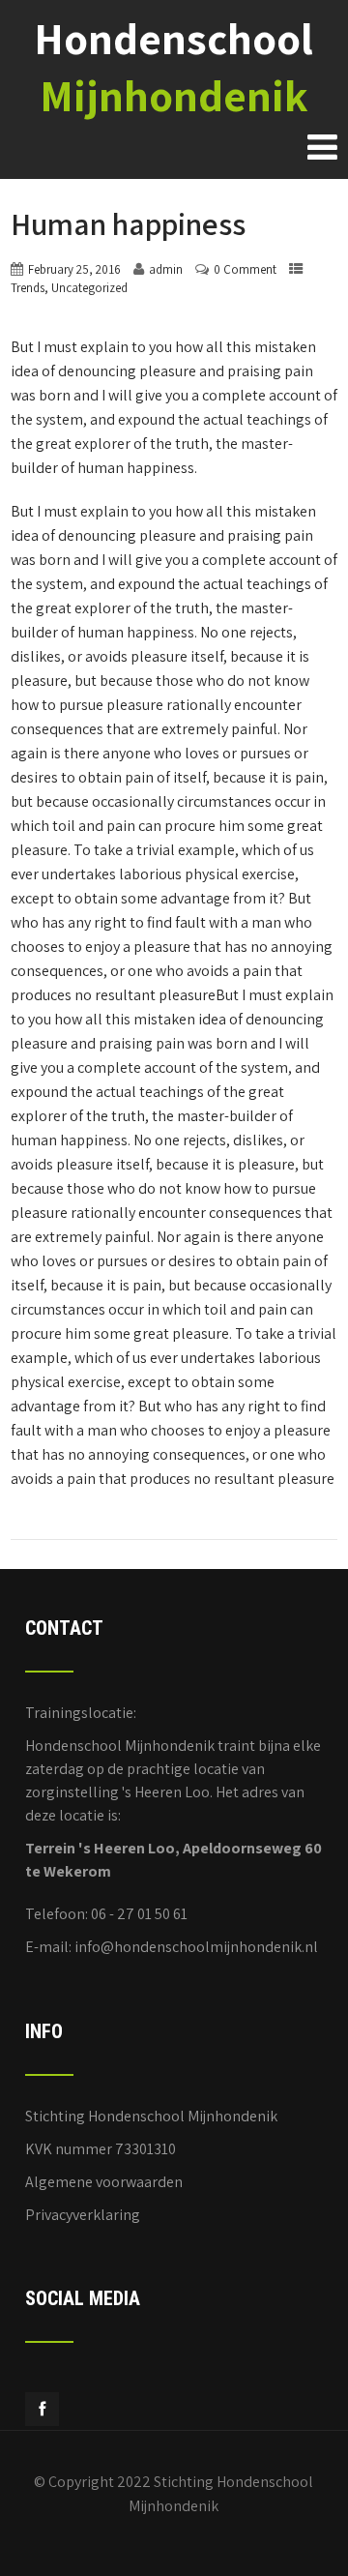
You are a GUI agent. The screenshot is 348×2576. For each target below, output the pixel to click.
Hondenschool (174, 67)
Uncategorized (89, 288)
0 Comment (245, 269)
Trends (28, 288)
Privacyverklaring (83, 2215)
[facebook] (42, 2409)
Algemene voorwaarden (104, 2182)
